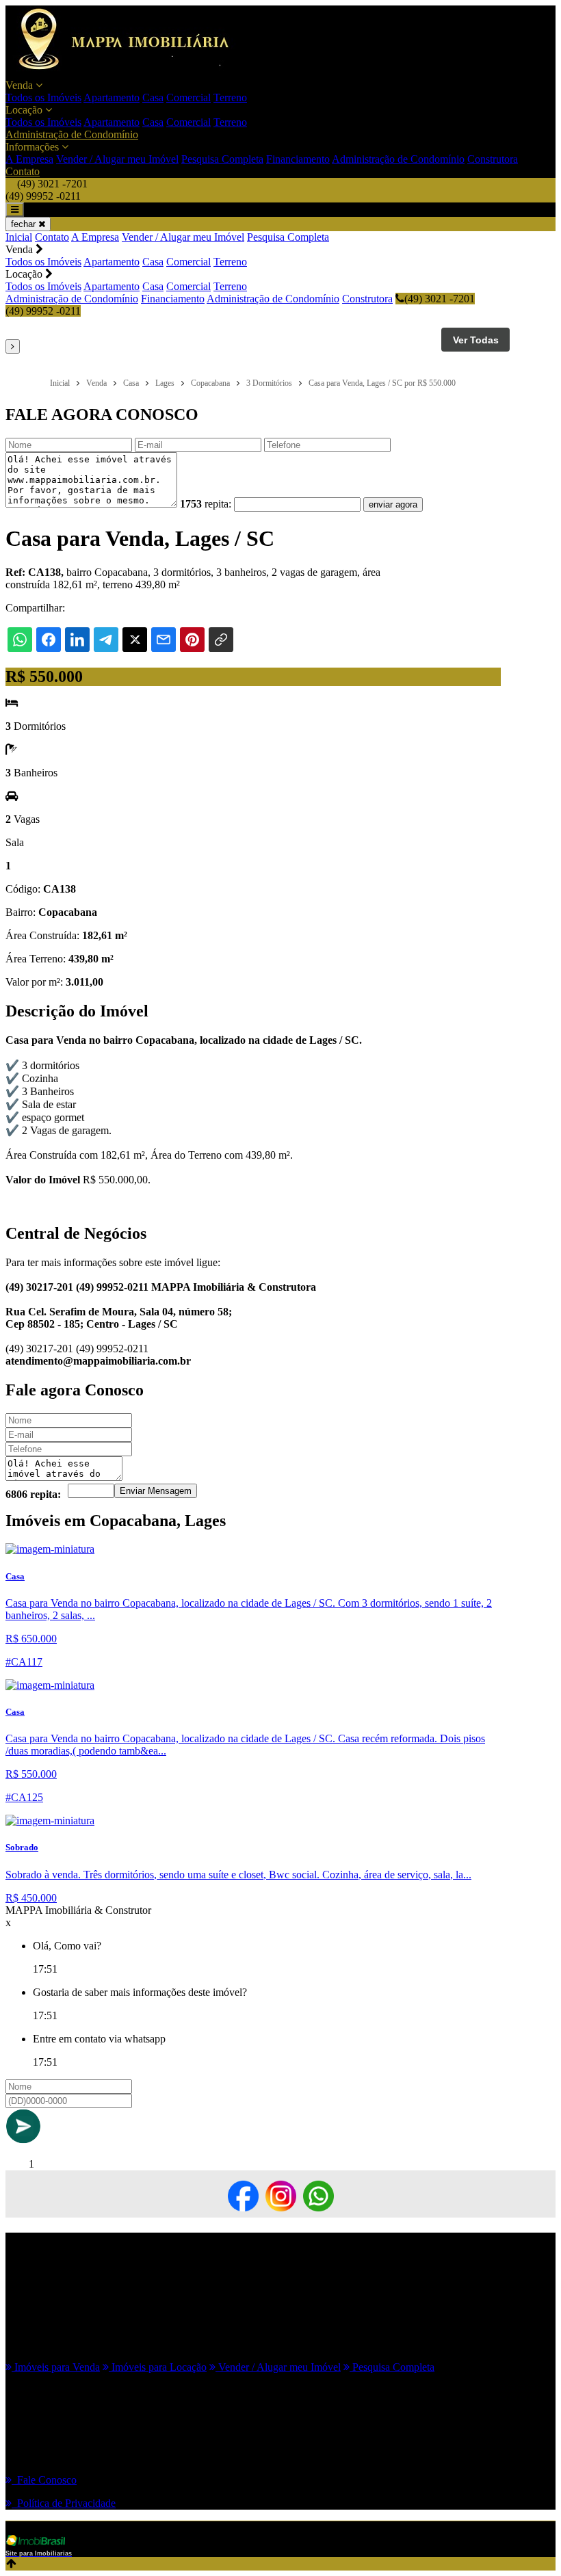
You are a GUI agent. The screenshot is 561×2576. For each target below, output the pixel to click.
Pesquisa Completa (222, 159)
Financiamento (298, 159)
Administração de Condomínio (72, 134)
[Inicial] (131, 73)
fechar (25, 224)
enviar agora (393, 504)
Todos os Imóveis (43, 97)
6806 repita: (33, 1494)
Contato (23, 171)
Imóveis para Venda (56, 2367)
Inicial (19, 237)
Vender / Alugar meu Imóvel (117, 159)
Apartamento (112, 97)
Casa (153, 97)
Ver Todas (476, 340)
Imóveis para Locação (158, 2367)
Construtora (493, 159)
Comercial (188, 97)
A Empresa (29, 159)
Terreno (230, 97)
